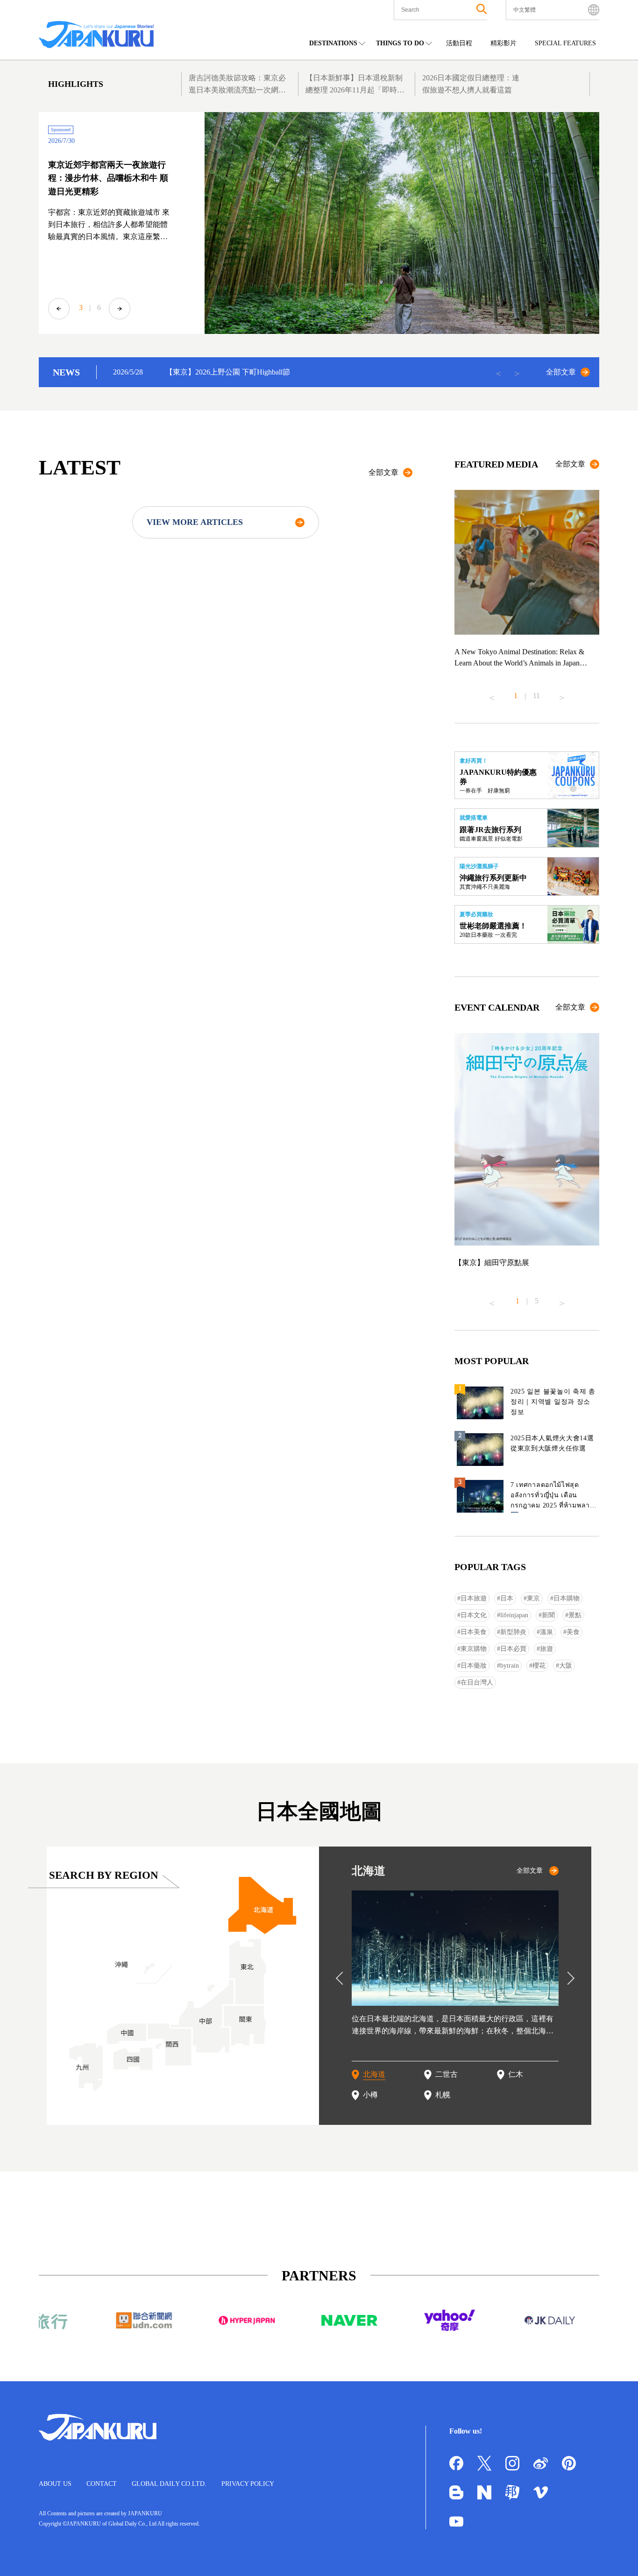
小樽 (370, 2095)
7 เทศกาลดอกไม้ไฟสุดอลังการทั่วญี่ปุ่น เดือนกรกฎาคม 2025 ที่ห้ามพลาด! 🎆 (554, 1497)
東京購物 (474, 1649)
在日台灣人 (477, 1682)
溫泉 (546, 1632)
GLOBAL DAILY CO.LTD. (169, 2484)
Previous (59, 309)
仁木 (516, 2074)
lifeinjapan (514, 1615)
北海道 (374, 2074)
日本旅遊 (474, 1598)
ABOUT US (55, 2484)
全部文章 (561, 372)
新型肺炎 (513, 1632)
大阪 (566, 1666)
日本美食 (474, 1632)
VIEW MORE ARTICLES (195, 522)
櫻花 (539, 1666)
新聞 (548, 1615)
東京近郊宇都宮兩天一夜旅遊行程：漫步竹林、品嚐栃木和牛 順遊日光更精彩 (108, 178)
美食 (573, 1632)
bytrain (510, 1666)
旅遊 (546, 1649)
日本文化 (474, 1615)
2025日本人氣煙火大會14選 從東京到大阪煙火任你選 (552, 1443)
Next (120, 309)
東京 (533, 1598)
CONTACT (102, 2484)
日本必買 (513, 1649)
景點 (575, 1615)
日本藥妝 (474, 1666)
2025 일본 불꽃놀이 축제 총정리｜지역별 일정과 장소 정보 (553, 1402)
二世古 (447, 2074)
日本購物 (567, 1598)
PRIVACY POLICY (248, 2484)
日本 (507, 1598)
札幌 (443, 2095)
